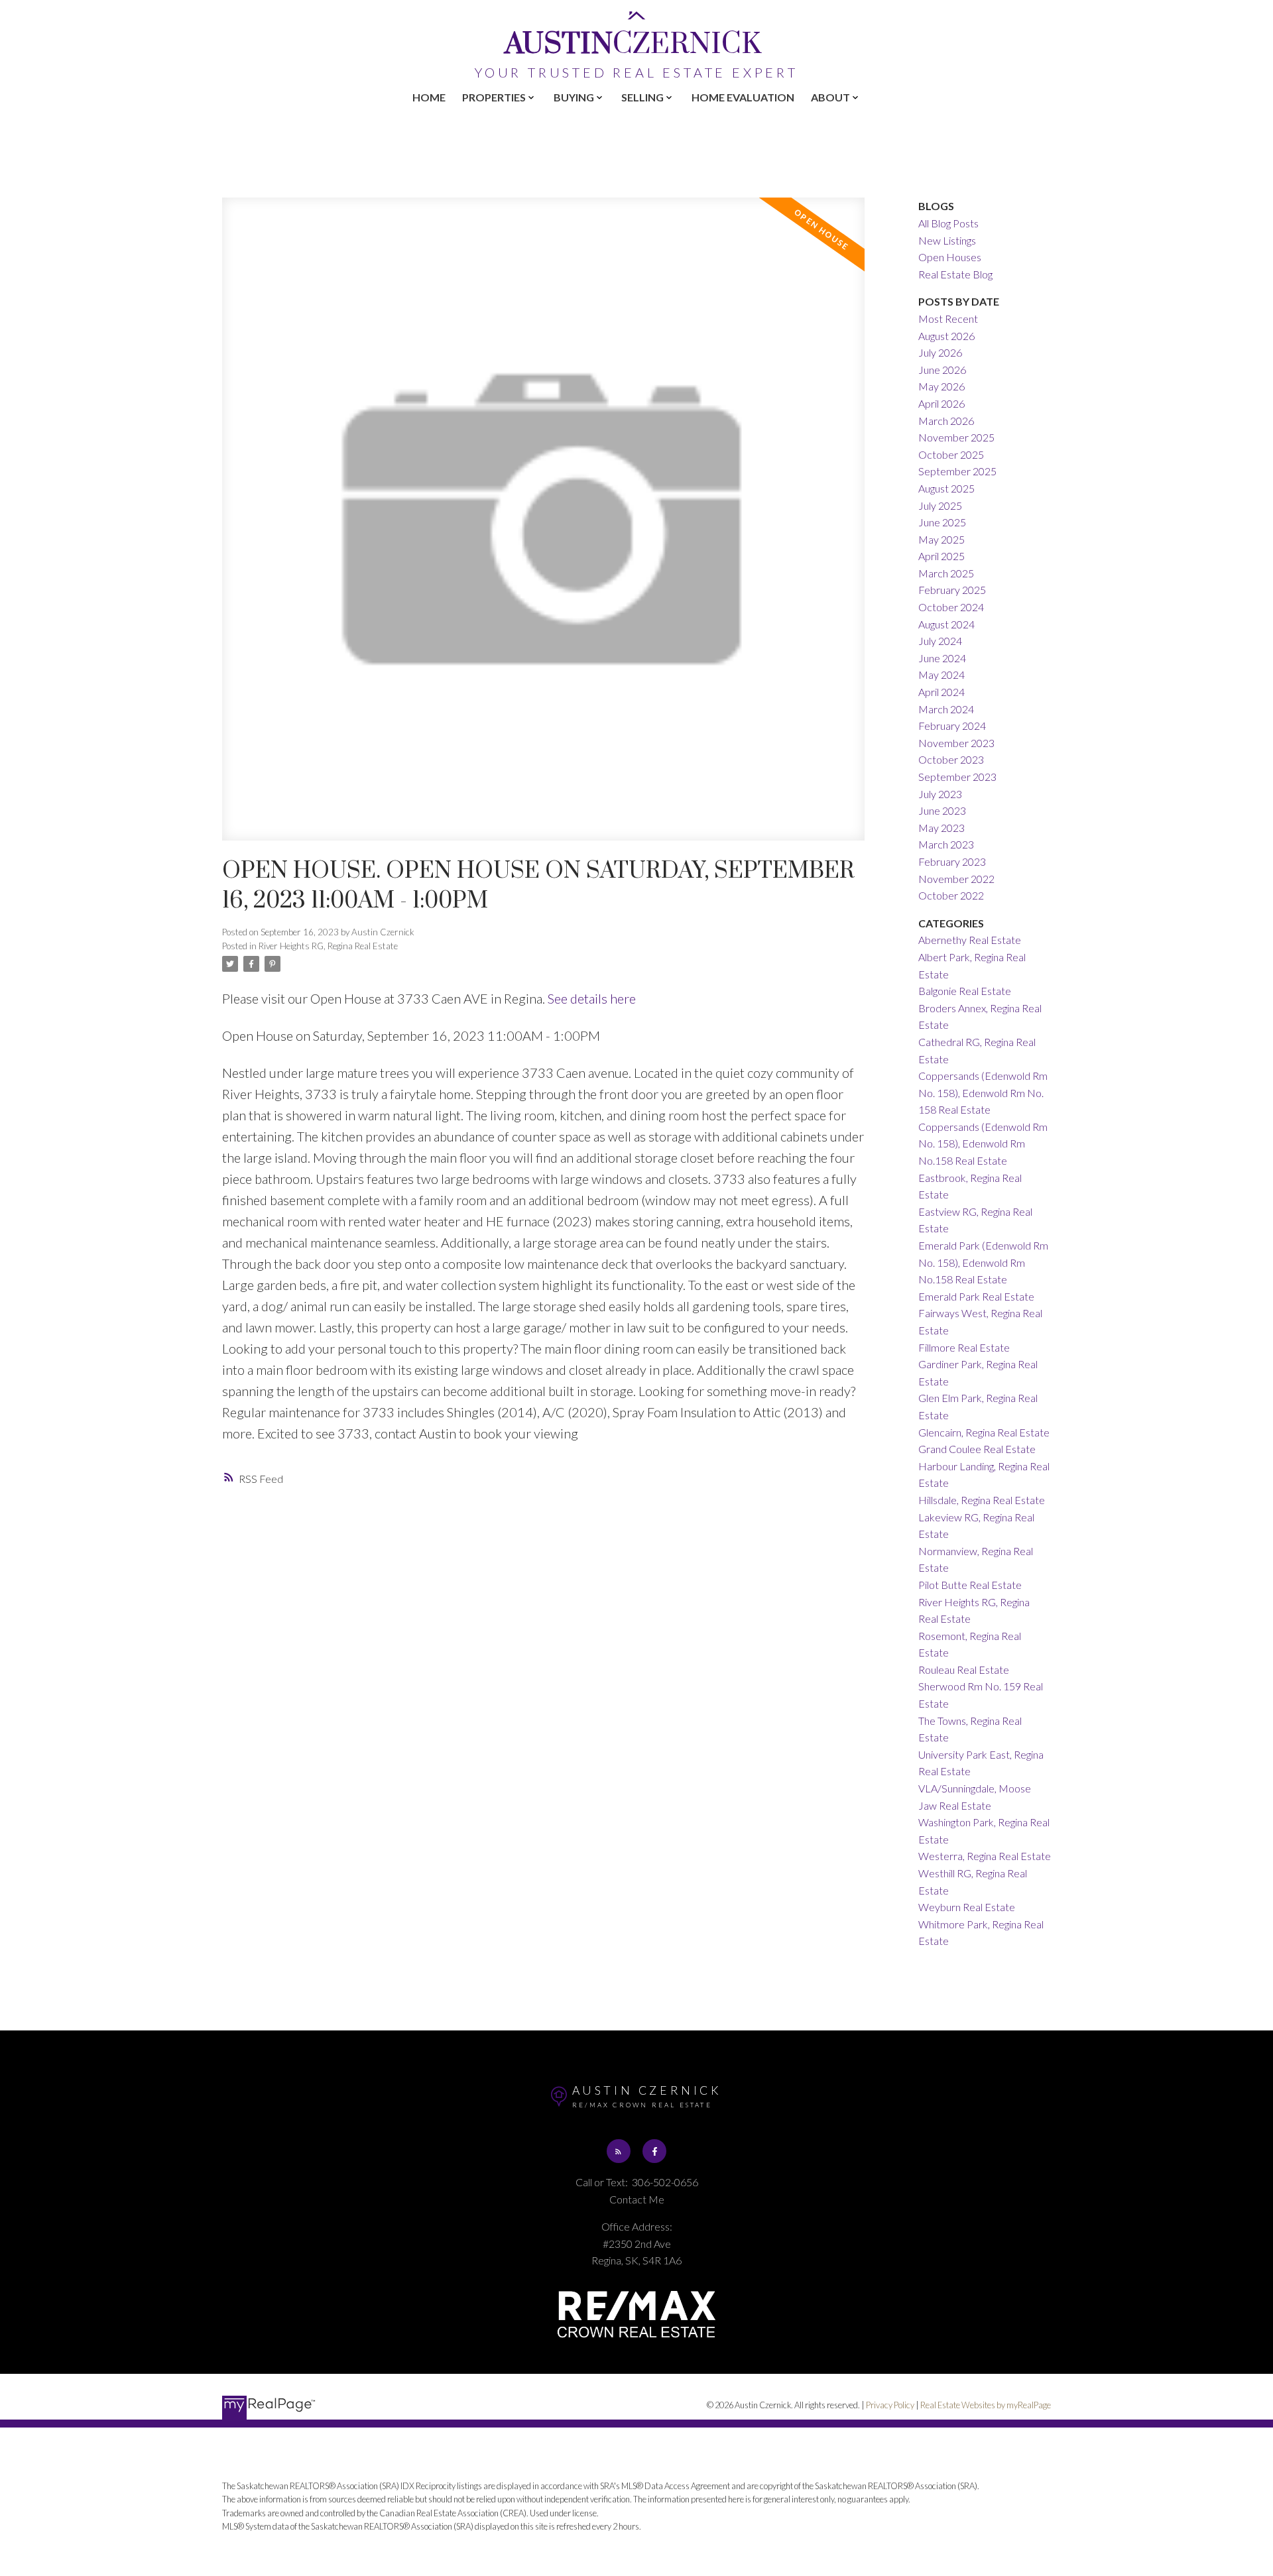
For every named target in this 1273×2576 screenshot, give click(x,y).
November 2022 (956, 879)
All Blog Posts (948, 223)
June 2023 (942, 810)
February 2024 (952, 726)
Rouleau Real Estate (964, 1669)
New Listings (947, 240)
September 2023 (957, 777)
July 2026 (940, 352)
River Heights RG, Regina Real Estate (328, 946)
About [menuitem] (830, 97)
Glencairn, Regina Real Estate (984, 1432)
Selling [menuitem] (642, 97)
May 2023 (941, 828)
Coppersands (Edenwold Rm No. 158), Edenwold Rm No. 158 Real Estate (983, 1092)
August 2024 (946, 624)
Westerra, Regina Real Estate (985, 1856)
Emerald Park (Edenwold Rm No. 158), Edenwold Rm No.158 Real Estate (983, 1262)
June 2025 (942, 522)
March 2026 (946, 421)
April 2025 (941, 556)
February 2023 (952, 861)
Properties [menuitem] (494, 97)
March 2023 (946, 844)
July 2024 (940, 641)
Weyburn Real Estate (967, 1907)
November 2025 (956, 437)
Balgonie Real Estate (965, 991)
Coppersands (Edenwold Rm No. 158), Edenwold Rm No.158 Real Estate (983, 1143)
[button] (619, 2151)
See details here (592, 998)
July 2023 (940, 794)
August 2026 (946, 336)
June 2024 (942, 658)
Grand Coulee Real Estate (977, 1449)
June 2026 (942, 370)
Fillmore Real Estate (964, 1347)
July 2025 (940, 505)
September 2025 (957, 471)
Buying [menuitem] (574, 97)
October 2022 (951, 895)
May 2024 (941, 674)
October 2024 (951, 607)
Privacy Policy (890, 2405)
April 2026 (941, 403)
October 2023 (951, 759)
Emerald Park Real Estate (976, 1296)
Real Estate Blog (955, 274)
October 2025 (951, 454)
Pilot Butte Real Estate (970, 1585)
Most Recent (948, 319)
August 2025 (946, 488)
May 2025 (941, 539)
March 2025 (946, 573)
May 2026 (941, 386)
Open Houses (950, 257)
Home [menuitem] (429, 97)
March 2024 (946, 709)
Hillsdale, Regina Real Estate (982, 1500)
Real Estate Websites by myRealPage (986, 2405)
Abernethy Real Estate (970, 940)
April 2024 (941, 692)
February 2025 (952, 590)
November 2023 (956, 743)
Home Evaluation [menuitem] (743, 97)
